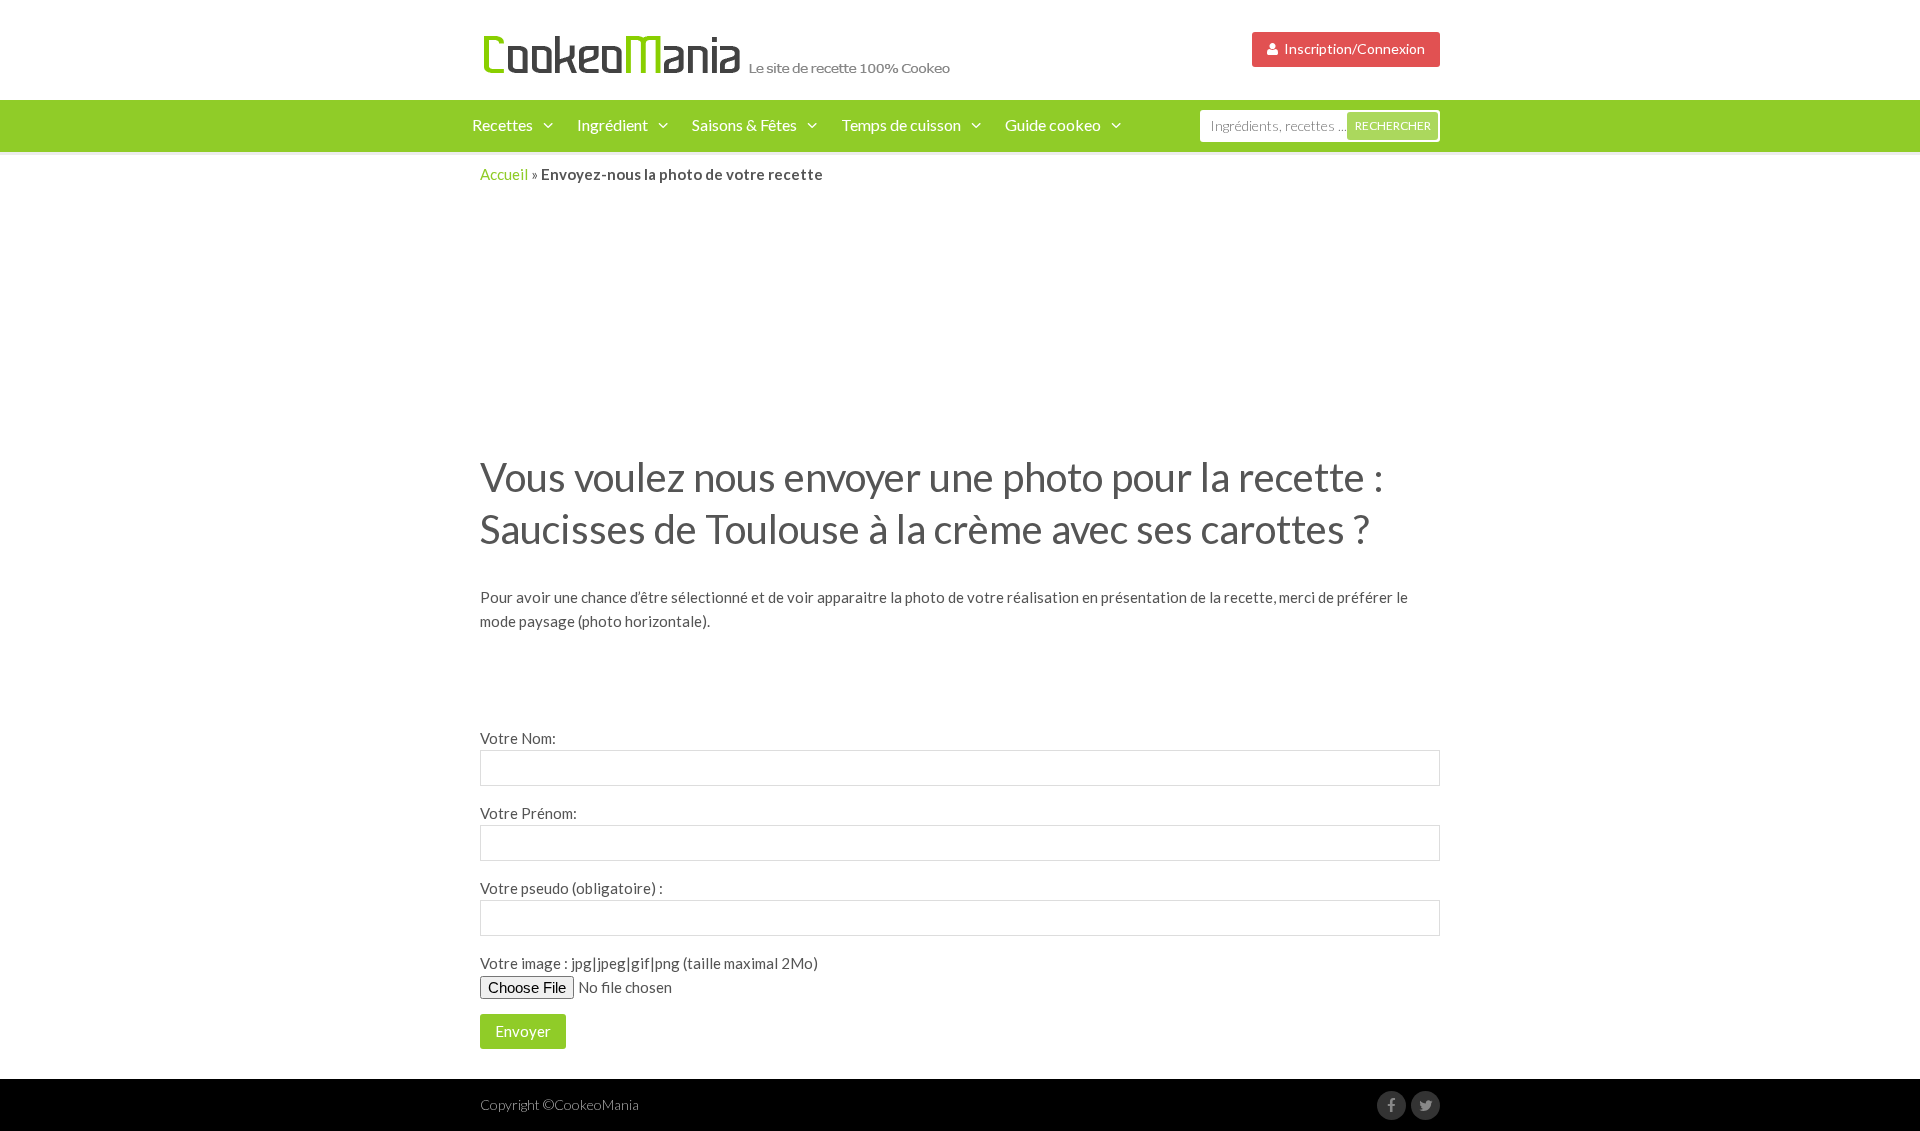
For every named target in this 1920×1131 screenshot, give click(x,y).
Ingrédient (612, 124)
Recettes (502, 124)
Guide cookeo (1053, 124)
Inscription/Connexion (1351, 48)
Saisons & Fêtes (744, 124)
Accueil (504, 174)
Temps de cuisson (901, 124)
